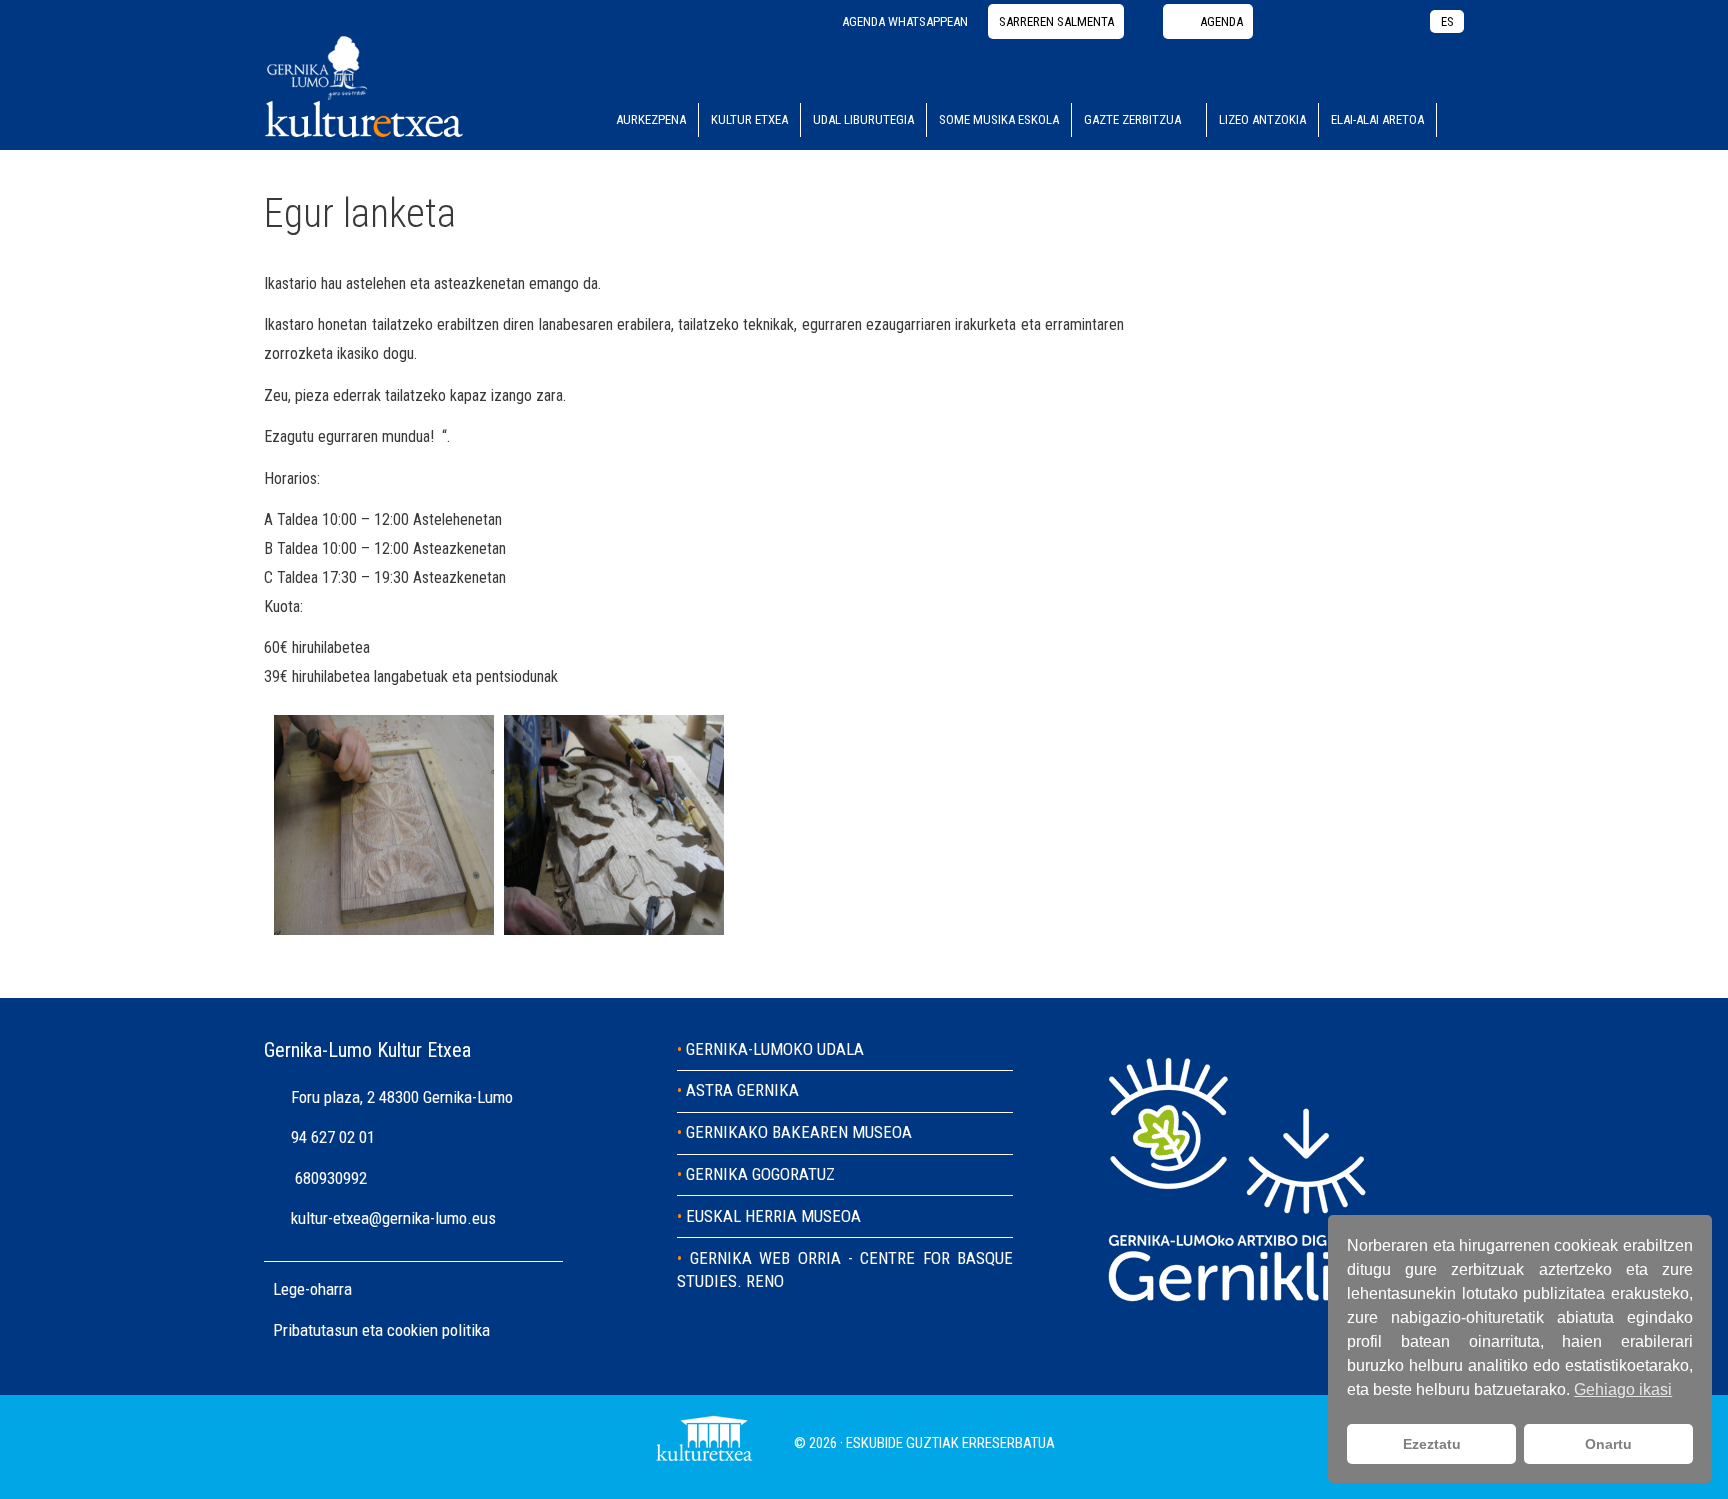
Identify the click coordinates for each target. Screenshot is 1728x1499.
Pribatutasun (317, 1330)
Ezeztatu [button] (1432, 1444)
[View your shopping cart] (1450, 120)
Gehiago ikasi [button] (1623, 1389)
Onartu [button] (1608, 1444)
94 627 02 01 (333, 1137)
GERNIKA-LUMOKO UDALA (775, 1049)
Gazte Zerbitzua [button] (1132, 119)
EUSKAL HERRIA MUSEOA (773, 1216)
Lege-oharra (312, 1289)
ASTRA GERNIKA (742, 1090)
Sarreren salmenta (1056, 21)
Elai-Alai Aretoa (1377, 119)
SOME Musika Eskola (999, 119)
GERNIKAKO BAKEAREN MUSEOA (799, 1132)
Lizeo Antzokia (1262, 119)
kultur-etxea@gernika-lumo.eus (393, 1218)
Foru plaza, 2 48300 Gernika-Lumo (402, 1097)
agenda (1221, 21)
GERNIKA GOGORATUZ (760, 1174)
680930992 (331, 1178)
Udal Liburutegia (863, 119)
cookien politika (438, 1330)
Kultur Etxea (749, 119)
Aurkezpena (651, 119)
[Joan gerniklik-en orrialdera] (1241, 1318)
